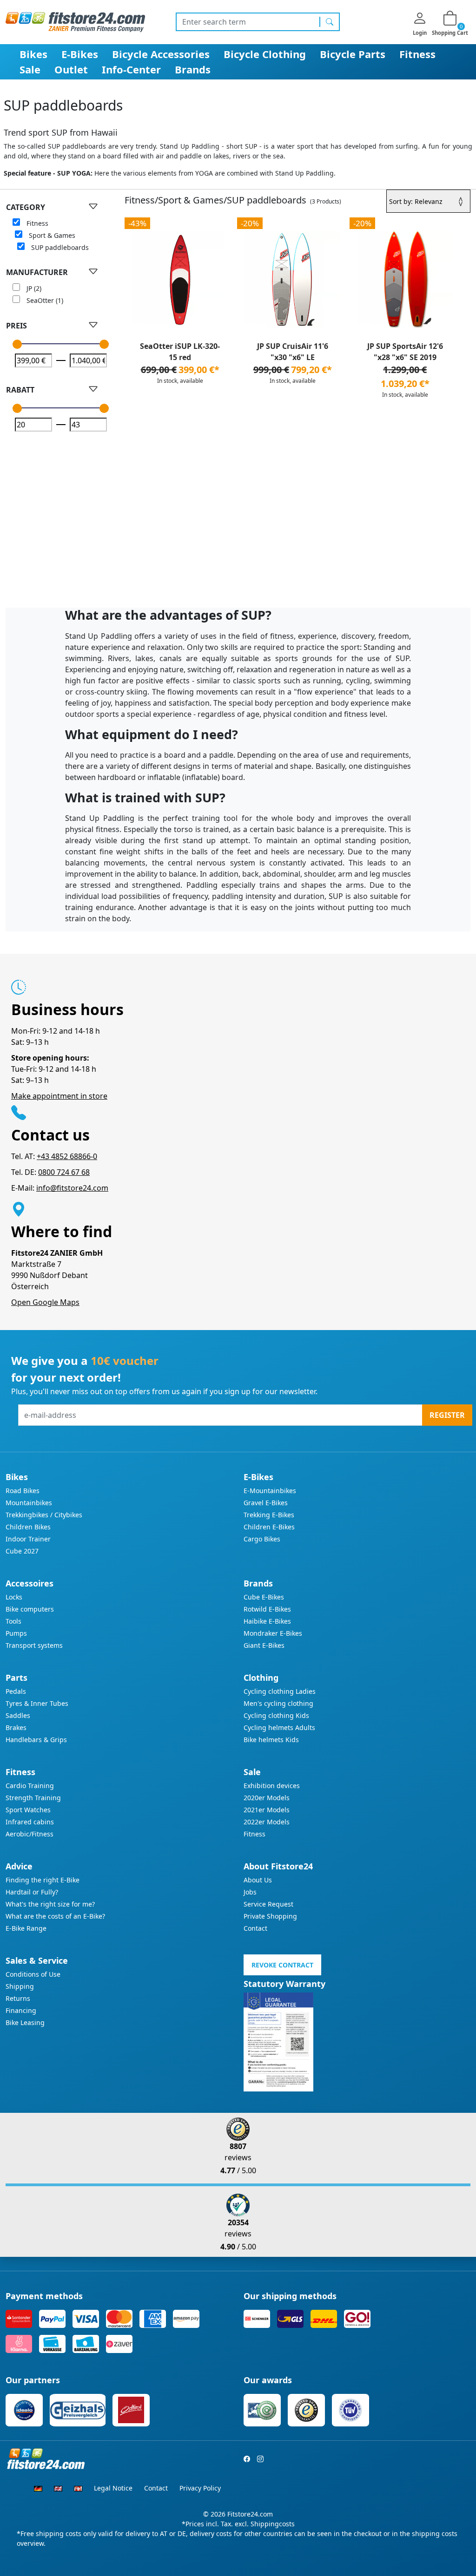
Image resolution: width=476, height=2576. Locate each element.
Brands (193, 69)
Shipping (20, 1986)
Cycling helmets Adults (279, 1727)
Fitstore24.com (250, 2514)
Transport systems (34, 1645)
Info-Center (131, 69)
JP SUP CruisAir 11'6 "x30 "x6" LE (293, 352)
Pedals (16, 1691)
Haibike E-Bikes (267, 1621)
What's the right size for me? (50, 1904)
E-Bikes (80, 54)
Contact (255, 1928)
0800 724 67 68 (64, 1172)
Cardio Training (30, 1786)
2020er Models (267, 1798)
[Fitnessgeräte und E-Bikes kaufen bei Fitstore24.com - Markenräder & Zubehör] (75, 21)
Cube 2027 (22, 1551)
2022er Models (267, 1822)
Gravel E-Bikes (266, 1503)
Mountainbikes (29, 1503)
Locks (14, 1597)
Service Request (268, 1904)
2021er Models (267, 1810)
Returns (18, 1998)
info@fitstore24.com (72, 1188)
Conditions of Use (33, 1974)
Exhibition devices (272, 1786)
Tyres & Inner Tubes (37, 1703)
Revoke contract (282, 1965)
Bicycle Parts (353, 54)
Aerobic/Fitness (30, 1834)
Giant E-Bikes (264, 1645)
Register (447, 1415)
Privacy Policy (200, 2488)
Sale (30, 69)
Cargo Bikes (262, 1539)
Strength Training (33, 1798)
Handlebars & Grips (36, 1740)
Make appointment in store (59, 1096)
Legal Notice (113, 2488)
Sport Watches (28, 1810)
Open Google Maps (45, 1302)
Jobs (250, 1892)
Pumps (16, 1633)
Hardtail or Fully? (32, 1892)
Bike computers (30, 1609)
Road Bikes (23, 1491)
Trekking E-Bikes (269, 1515)
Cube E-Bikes (264, 1597)
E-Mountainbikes (270, 1491)
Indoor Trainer (28, 1539)
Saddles (18, 1715)
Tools (13, 1621)
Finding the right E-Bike (43, 1880)
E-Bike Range (26, 1928)
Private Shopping (270, 1916)
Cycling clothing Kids (276, 1715)
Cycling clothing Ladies (280, 1691)
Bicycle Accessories (161, 54)
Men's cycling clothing (278, 1703)
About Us (258, 1880)
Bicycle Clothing (265, 54)
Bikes (33, 54)
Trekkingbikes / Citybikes (44, 1515)
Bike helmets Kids (271, 1740)
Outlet (71, 69)
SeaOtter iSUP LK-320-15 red (180, 352)
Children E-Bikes (269, 1527)
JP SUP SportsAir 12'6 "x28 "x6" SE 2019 (405, 352)
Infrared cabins (30, 1822)
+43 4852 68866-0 (67, 1156)
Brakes (16, 1727)
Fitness (417, 54)
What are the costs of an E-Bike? (55, 1916)
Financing (21, 2010)
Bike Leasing (25, 2022)
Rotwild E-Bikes (267, 1609)
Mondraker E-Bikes (273, 1633)
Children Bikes (28, 1527)
